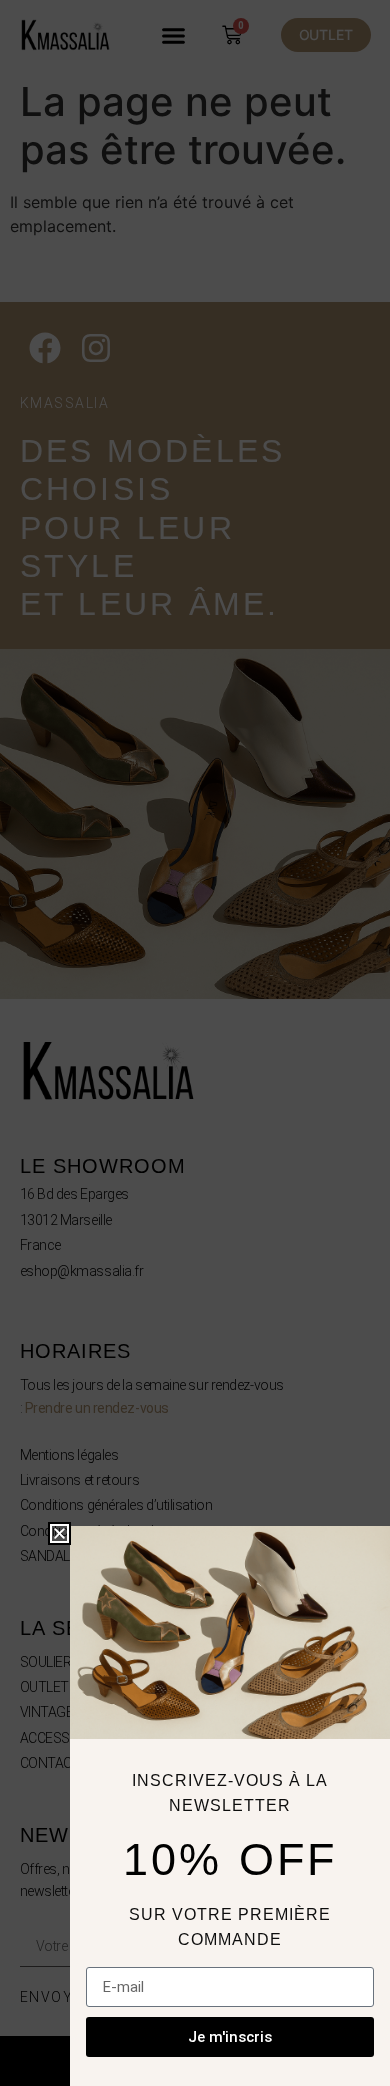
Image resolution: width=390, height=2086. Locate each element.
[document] (195, 1043)
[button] (59, 1533)
